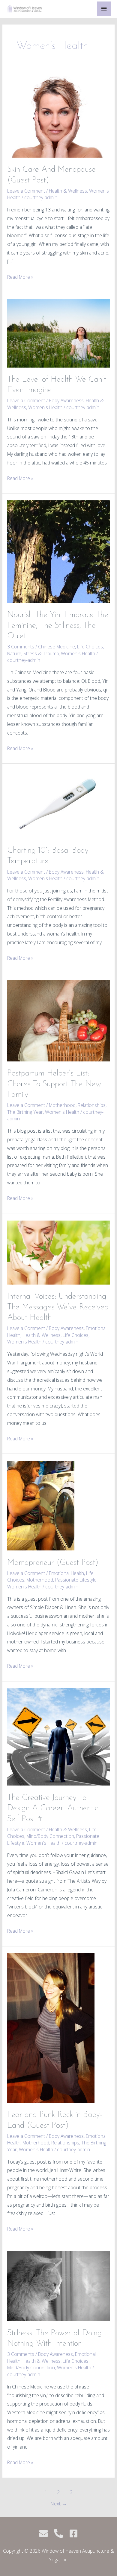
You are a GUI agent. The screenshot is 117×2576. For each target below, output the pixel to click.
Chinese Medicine (57, 647)
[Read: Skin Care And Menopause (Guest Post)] (58, 116)
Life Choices (90, 647)
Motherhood (62, 1105)
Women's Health (45, 407)
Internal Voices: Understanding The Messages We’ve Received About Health (58, 1307)
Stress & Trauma (41, 653)
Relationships (92, 1105)
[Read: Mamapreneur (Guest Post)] (41, 1505)
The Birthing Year (25, 1112)
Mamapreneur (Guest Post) (53, 1563)
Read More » (20, 277)
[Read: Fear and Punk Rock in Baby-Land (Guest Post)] (51, 2027)
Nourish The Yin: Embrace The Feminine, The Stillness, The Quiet (58, 626)
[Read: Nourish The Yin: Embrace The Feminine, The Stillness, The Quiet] (58, 551)
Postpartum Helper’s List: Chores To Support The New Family (54, 1084)
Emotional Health (66, 1573)
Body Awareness (66, 400)
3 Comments (21, 647)
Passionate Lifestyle (76, 1580)
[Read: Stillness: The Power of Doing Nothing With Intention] (58, 2286)
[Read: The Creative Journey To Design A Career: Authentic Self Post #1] (58, 1736)
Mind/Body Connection (50, 1836)
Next (58, 2503)
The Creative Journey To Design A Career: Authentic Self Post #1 (53, 1808)
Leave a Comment (26, 191)
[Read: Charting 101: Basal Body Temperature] (58, 804)
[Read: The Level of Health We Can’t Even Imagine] (58, 333)
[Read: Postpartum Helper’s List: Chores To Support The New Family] (58, 1020)
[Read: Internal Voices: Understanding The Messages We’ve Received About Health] (58, 1252)
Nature (14, 653)
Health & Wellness (68, 191)
